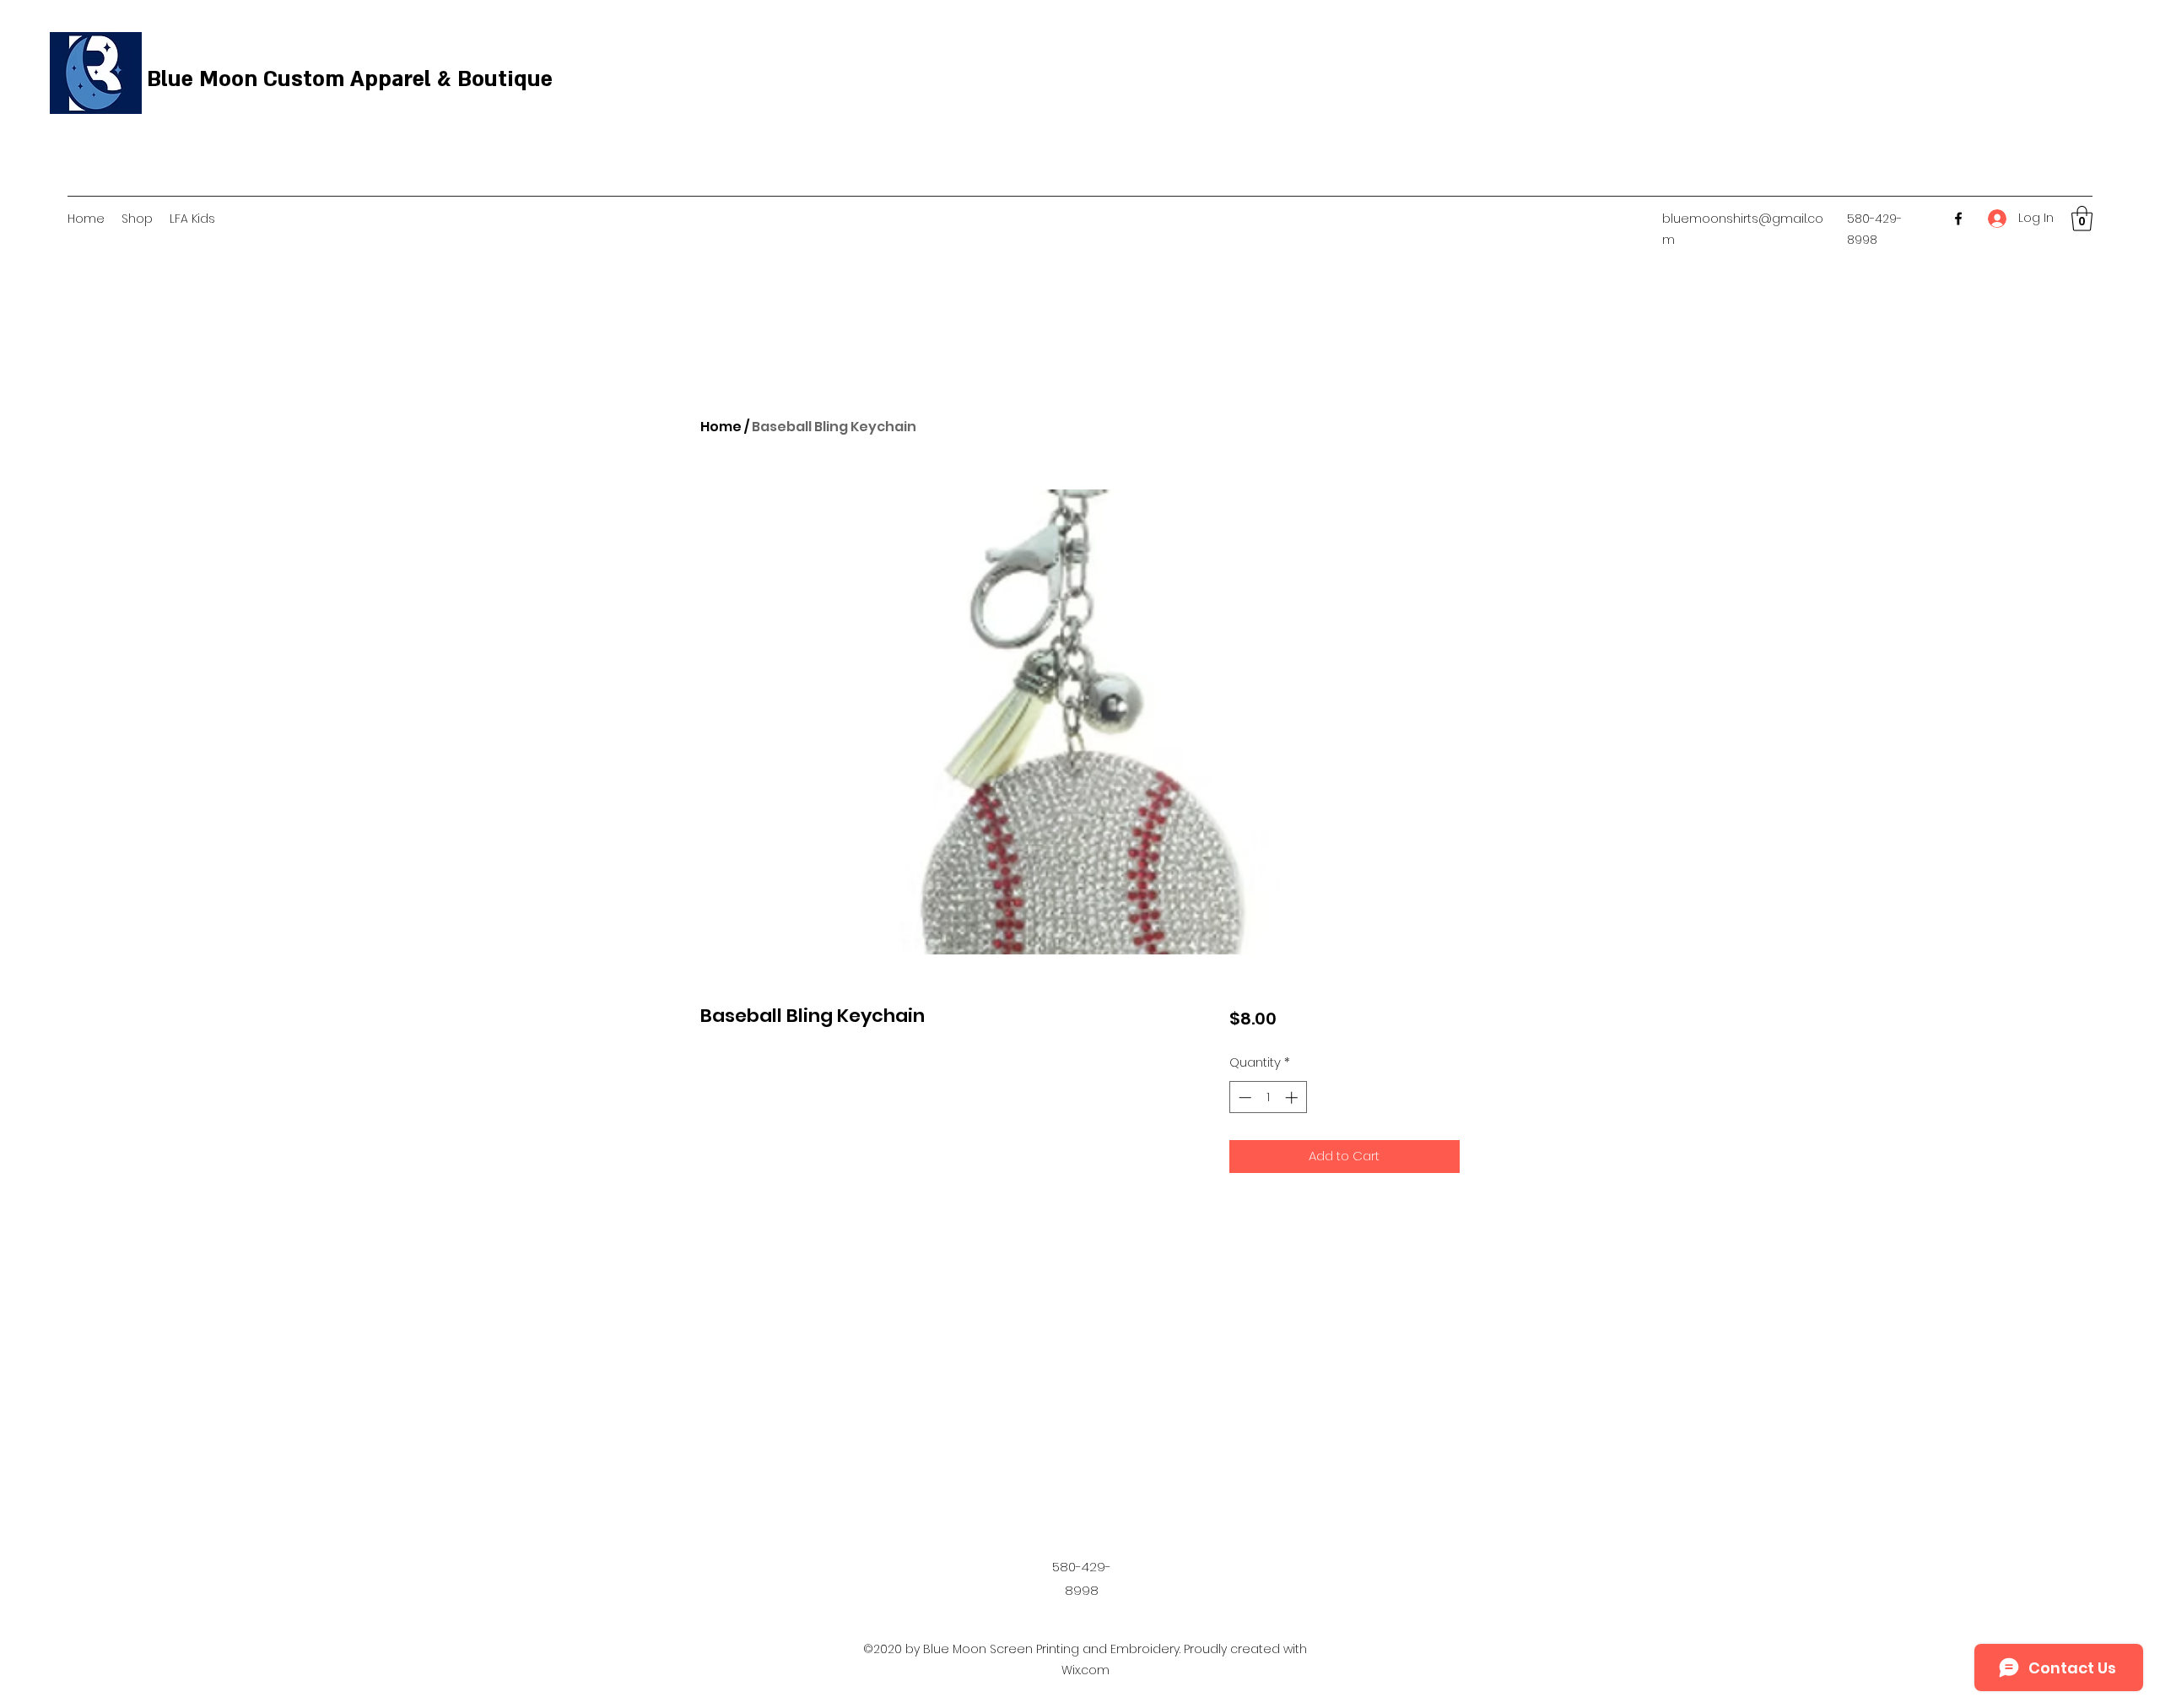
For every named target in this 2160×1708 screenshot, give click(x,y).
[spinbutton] (1268, 1097)
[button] (2082, 219)
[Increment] (1293, 1097)
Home (721, 427)
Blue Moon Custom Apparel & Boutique (350, 79)
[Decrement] (1243, 1097)
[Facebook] (1958, 219)
